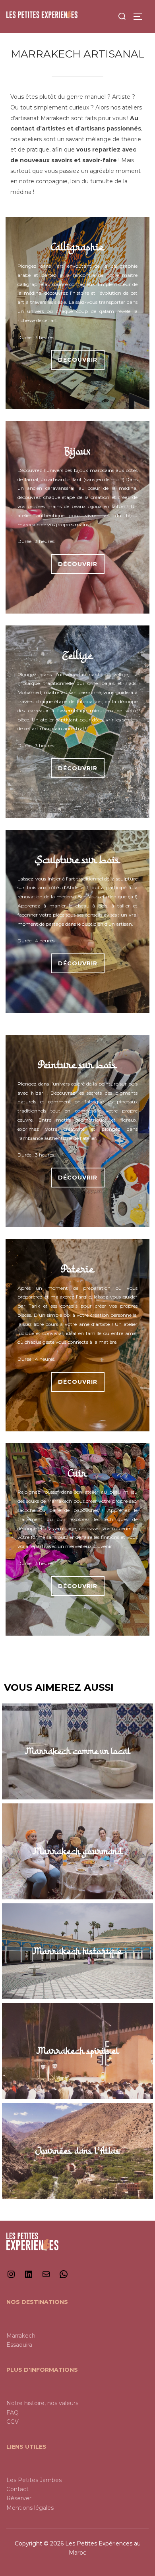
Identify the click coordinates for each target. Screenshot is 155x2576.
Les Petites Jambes (34, 2480)
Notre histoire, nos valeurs (42, 2403)
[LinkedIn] (29, 2277)
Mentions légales (30, 2508)
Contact (17, 2489)
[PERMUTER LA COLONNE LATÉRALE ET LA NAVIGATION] (141, 17)
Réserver (19, 2498)
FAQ (13, 2413)
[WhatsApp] (64, 2277)
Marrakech (21, 2336)
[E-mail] (46, 2277)
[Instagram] (11, 2277)
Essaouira (19, 2345)
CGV (13, 2422)
